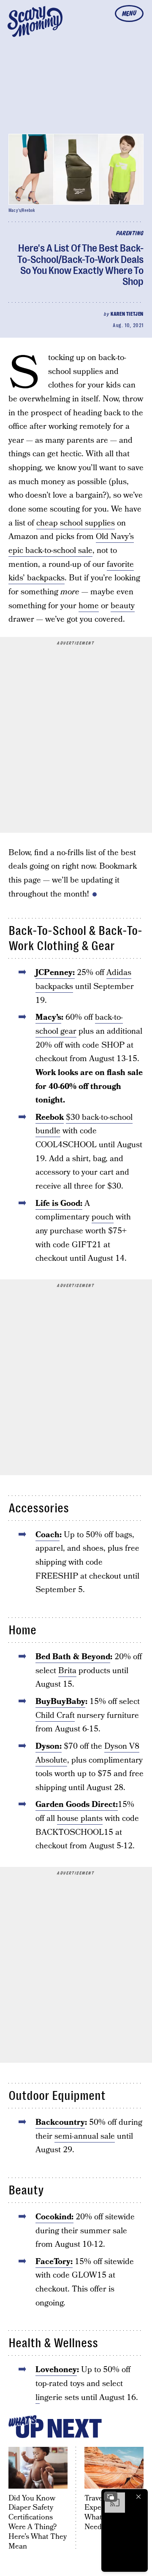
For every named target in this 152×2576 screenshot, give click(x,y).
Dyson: (49, 1746)
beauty (123, 606)
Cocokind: (54, 2217)
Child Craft (55, 1716)
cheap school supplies (76, 523)
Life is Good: (59, 1204)
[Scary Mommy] (35, 22)
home (89, 606)
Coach (47, 1535)
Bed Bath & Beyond (73, 1657)
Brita (67, 1671)
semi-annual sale (85, 2136)
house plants (80, 1819)
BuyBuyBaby (60, 1702)
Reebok (50, 1117)
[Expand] (111, 2497)
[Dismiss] (138, 2497)
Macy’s (48, 1017)
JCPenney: (55, 973)
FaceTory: (54, 2262)
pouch (103, 1217)
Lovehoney (56, 2370)
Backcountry (60, 2122)
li (38, 2398)
